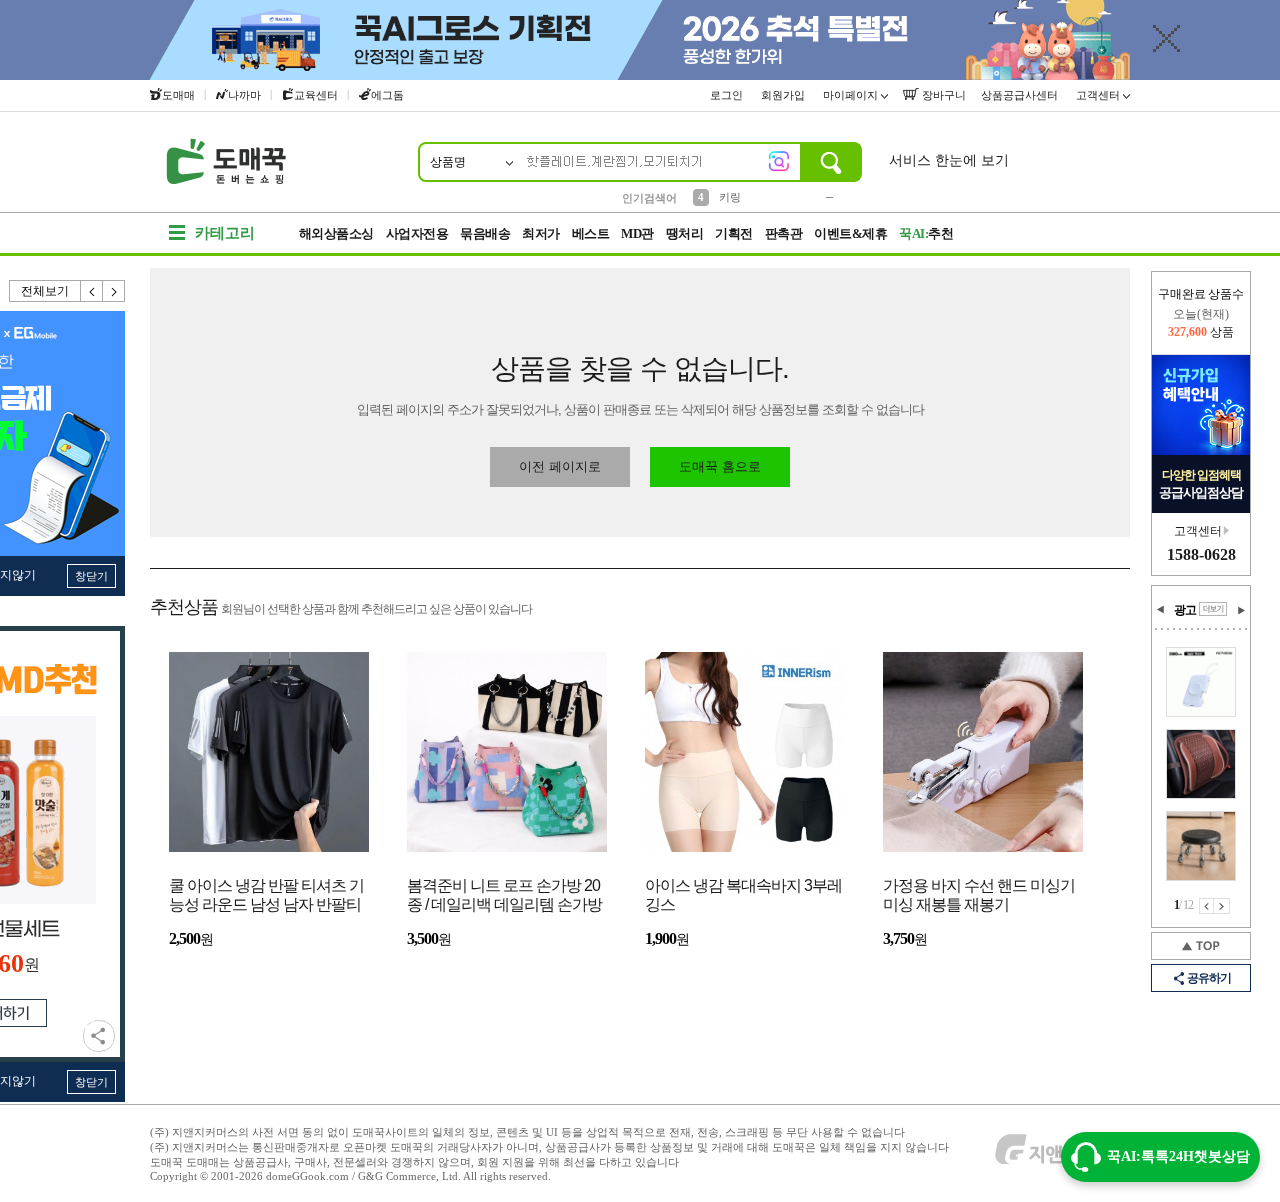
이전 (92, 291)
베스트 (591, 233)
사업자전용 (417, 233)
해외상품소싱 (336, 233)
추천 (926, 233)
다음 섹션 (1241, 610)
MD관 (637, 233)
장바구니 (942, 95)
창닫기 (91, 576)
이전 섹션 (1161, 610)
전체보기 (45, 291)
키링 (730, 197)
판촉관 (784, 233)
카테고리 (225, 233)
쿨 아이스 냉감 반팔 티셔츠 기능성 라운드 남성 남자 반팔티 (266, 895)
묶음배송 (485, 233)
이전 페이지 (1206, 906)
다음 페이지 (1222, 906)
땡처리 (685, 233)
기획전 (734, 233)
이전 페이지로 (560, 466)
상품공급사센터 (1021, 95)
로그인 (728, 95)
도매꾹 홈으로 (720, 466)
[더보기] (1213, 609)
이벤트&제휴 (850, 233)
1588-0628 (1201, 554)
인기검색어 (649, 198)
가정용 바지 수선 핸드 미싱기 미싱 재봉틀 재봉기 (979, 895)
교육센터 (316, 95)
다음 (114, 291)
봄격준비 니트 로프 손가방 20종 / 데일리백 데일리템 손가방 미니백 (504, 896)
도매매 (178, 95)
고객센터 (1099, 95)
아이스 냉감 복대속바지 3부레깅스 (743, 895)
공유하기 (99, 1036)
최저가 (541, 233)
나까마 (244, 95)
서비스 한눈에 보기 (949, 160)
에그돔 (387, 95)
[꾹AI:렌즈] (779, 161)
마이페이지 (852, 95)
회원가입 (784, 95)
